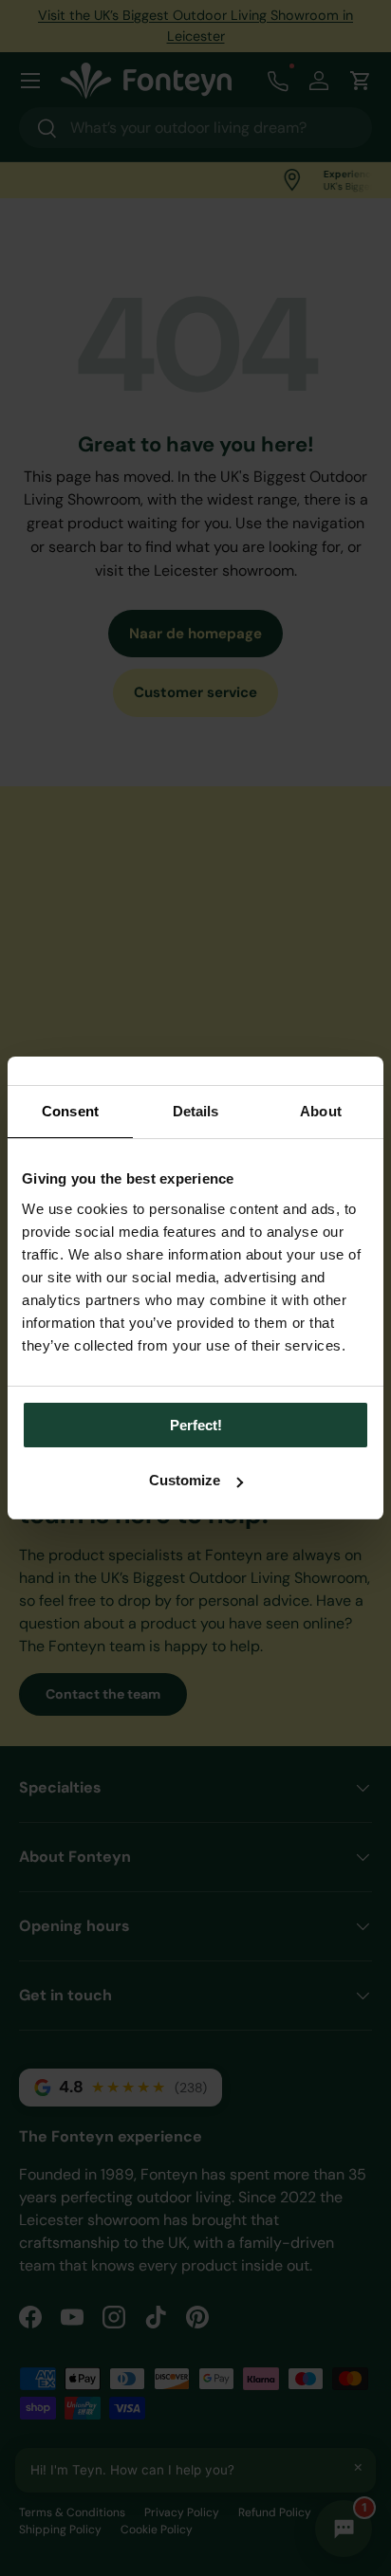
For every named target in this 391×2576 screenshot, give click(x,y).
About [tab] (321, 1111)
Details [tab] (196, 1111)
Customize (185, 1480)
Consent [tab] (70, 1111)
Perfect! (196, 1425)
